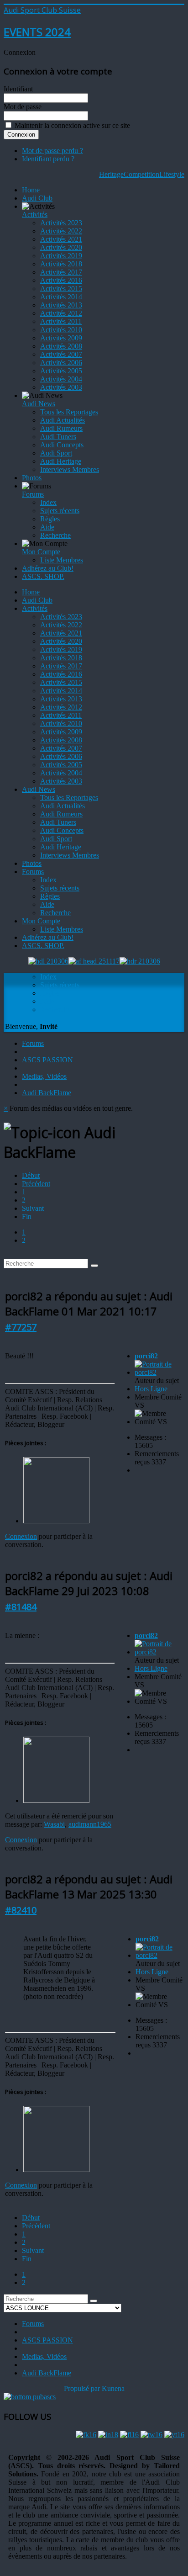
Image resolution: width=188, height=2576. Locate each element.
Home (31, 190)
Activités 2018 (61, 264)
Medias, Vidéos (44, 1076)
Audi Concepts (62, 445)
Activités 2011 (61, 321)
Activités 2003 (61, 387)
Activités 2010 (61, 330)
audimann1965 (90, 1824)
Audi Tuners (58, 437)
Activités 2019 (61, 256)
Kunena (113, 2388)
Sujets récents (60, 511)
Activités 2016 (61, 280)
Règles (50, 519)
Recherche (55, 535)
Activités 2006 (61, 363)
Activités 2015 (61, 289)
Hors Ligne (151, 1389)
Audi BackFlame (47, 1093)
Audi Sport (56, 453)
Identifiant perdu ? (48, 159)
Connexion (21, 1536)
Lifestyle (172, 174)
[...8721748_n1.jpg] (56, 1800)
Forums (33, 494)
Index (48, 502)
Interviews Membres (70, 469)
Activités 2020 (61, 247)
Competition (141, 174)
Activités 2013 (61, 305)
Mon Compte (41, 552)
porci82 (146, 1356)
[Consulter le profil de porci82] (159, 1372)
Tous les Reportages (69, 412)
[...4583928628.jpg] (56, 1521)
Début (31, 1175)
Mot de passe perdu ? (52, 151)
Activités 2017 (61, 272)
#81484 (21, 1607)
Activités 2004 (61, 379)
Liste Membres (62, 560)
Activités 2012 (61, 313)
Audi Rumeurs (61, 428)
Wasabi (54, 1824)
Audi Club (37, 198)
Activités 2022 (61, 231)
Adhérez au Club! (48, 568)
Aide (47, 527)
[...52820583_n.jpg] (56, 2170)
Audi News (39, 404)
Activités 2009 (61, 338)
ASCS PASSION (47, 1060)
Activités (35, 215)
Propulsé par (83, 2388)
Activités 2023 (61, 223)
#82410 (21, 1910)
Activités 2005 (61, 371)
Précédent (36, 1184)
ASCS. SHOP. (43, 576)
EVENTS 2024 (37, 32)
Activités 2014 (61, 297)
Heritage (111, 174)
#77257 (21, 1327)
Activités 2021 (61, 239)
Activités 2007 (61, 354)
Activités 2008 (61, 346)
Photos (32, 478)
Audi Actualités (63, 420)
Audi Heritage (61, 461)
